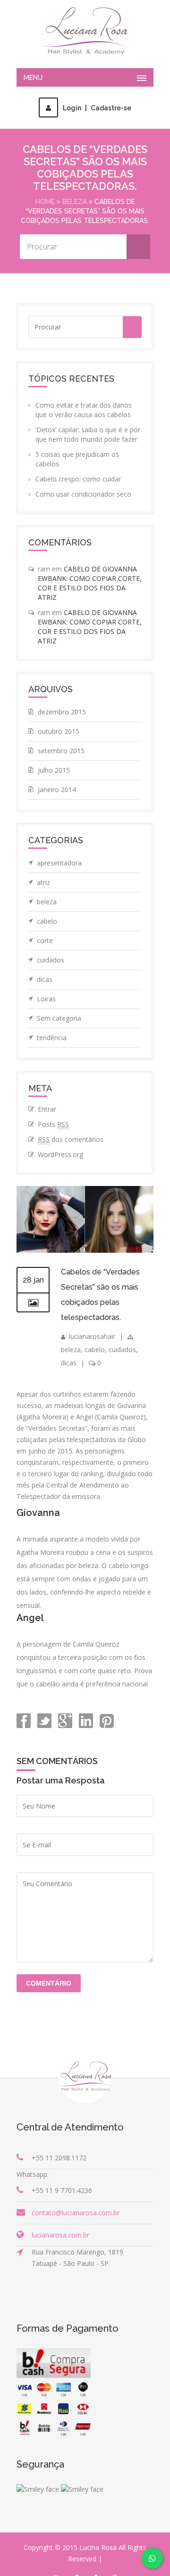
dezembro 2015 (62, 712)
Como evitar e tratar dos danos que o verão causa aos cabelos (84, 410)
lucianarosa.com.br (60, 2235)
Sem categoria (59, 1018)
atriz (43, 882)
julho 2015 (54, 770)
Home (45, 202)
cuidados (51, 960)
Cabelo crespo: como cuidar (78, 479)
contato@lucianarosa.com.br (76, 2213)
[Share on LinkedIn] (85, 1725)
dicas (45, 979)
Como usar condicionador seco (83, 494)
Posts (53, 1124)
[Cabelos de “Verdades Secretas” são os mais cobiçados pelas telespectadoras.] (85, 1250)
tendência (52, 1038)
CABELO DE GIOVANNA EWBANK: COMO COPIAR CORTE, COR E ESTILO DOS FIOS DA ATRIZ (90, 583)
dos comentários (71, 1139)
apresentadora (59, 863)
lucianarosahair (92, 1336)
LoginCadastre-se (97, 108)
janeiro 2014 (57, 789)
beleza (75, 202)
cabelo (47, 921)
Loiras (46, 999)
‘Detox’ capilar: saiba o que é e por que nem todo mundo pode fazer (88, 434)
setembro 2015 (61, 751)
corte (45, 940)
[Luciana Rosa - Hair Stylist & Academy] (85, 31)
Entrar (47, 1109)
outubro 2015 (59, 731)
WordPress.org (60, 1154)
